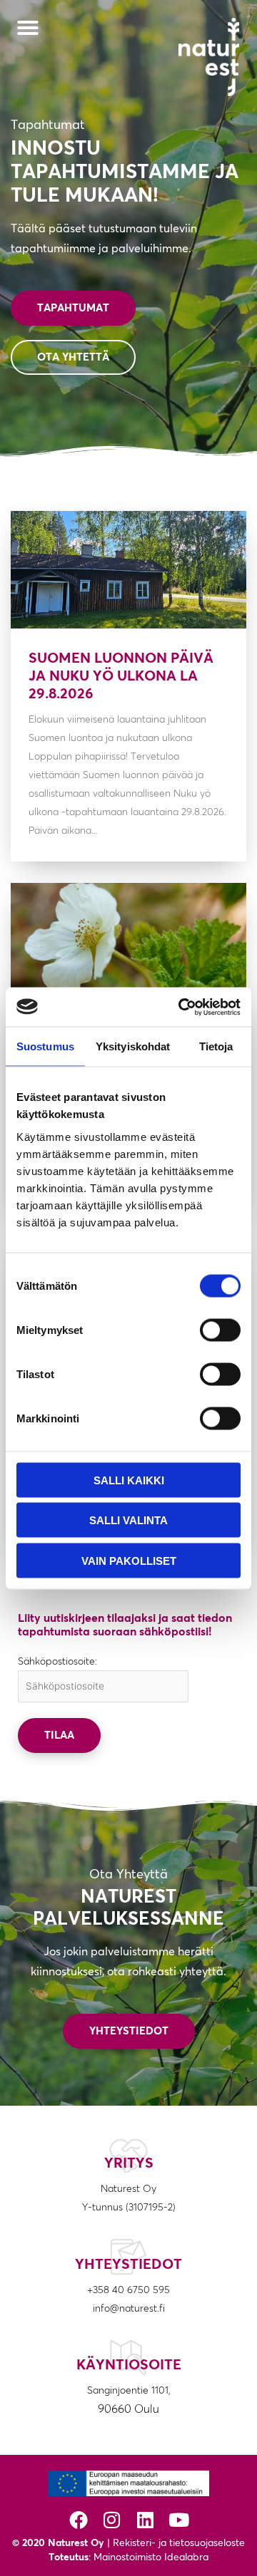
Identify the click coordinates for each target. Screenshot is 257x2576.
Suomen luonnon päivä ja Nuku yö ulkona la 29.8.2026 (121, 676)
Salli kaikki (129, 1480)
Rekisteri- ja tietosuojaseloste (179, 2543)
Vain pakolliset (129, 1560)
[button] (28, 28)
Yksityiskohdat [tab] (133, 1046)
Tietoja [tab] (216, 1046)
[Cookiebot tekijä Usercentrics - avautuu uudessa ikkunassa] (181, 1007)
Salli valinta (128, 1520)
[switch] (220, 1330)
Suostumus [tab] (45, 1046)
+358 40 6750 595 (128, 2290)
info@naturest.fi (129, 2309)
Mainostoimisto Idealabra (151, 2557)
